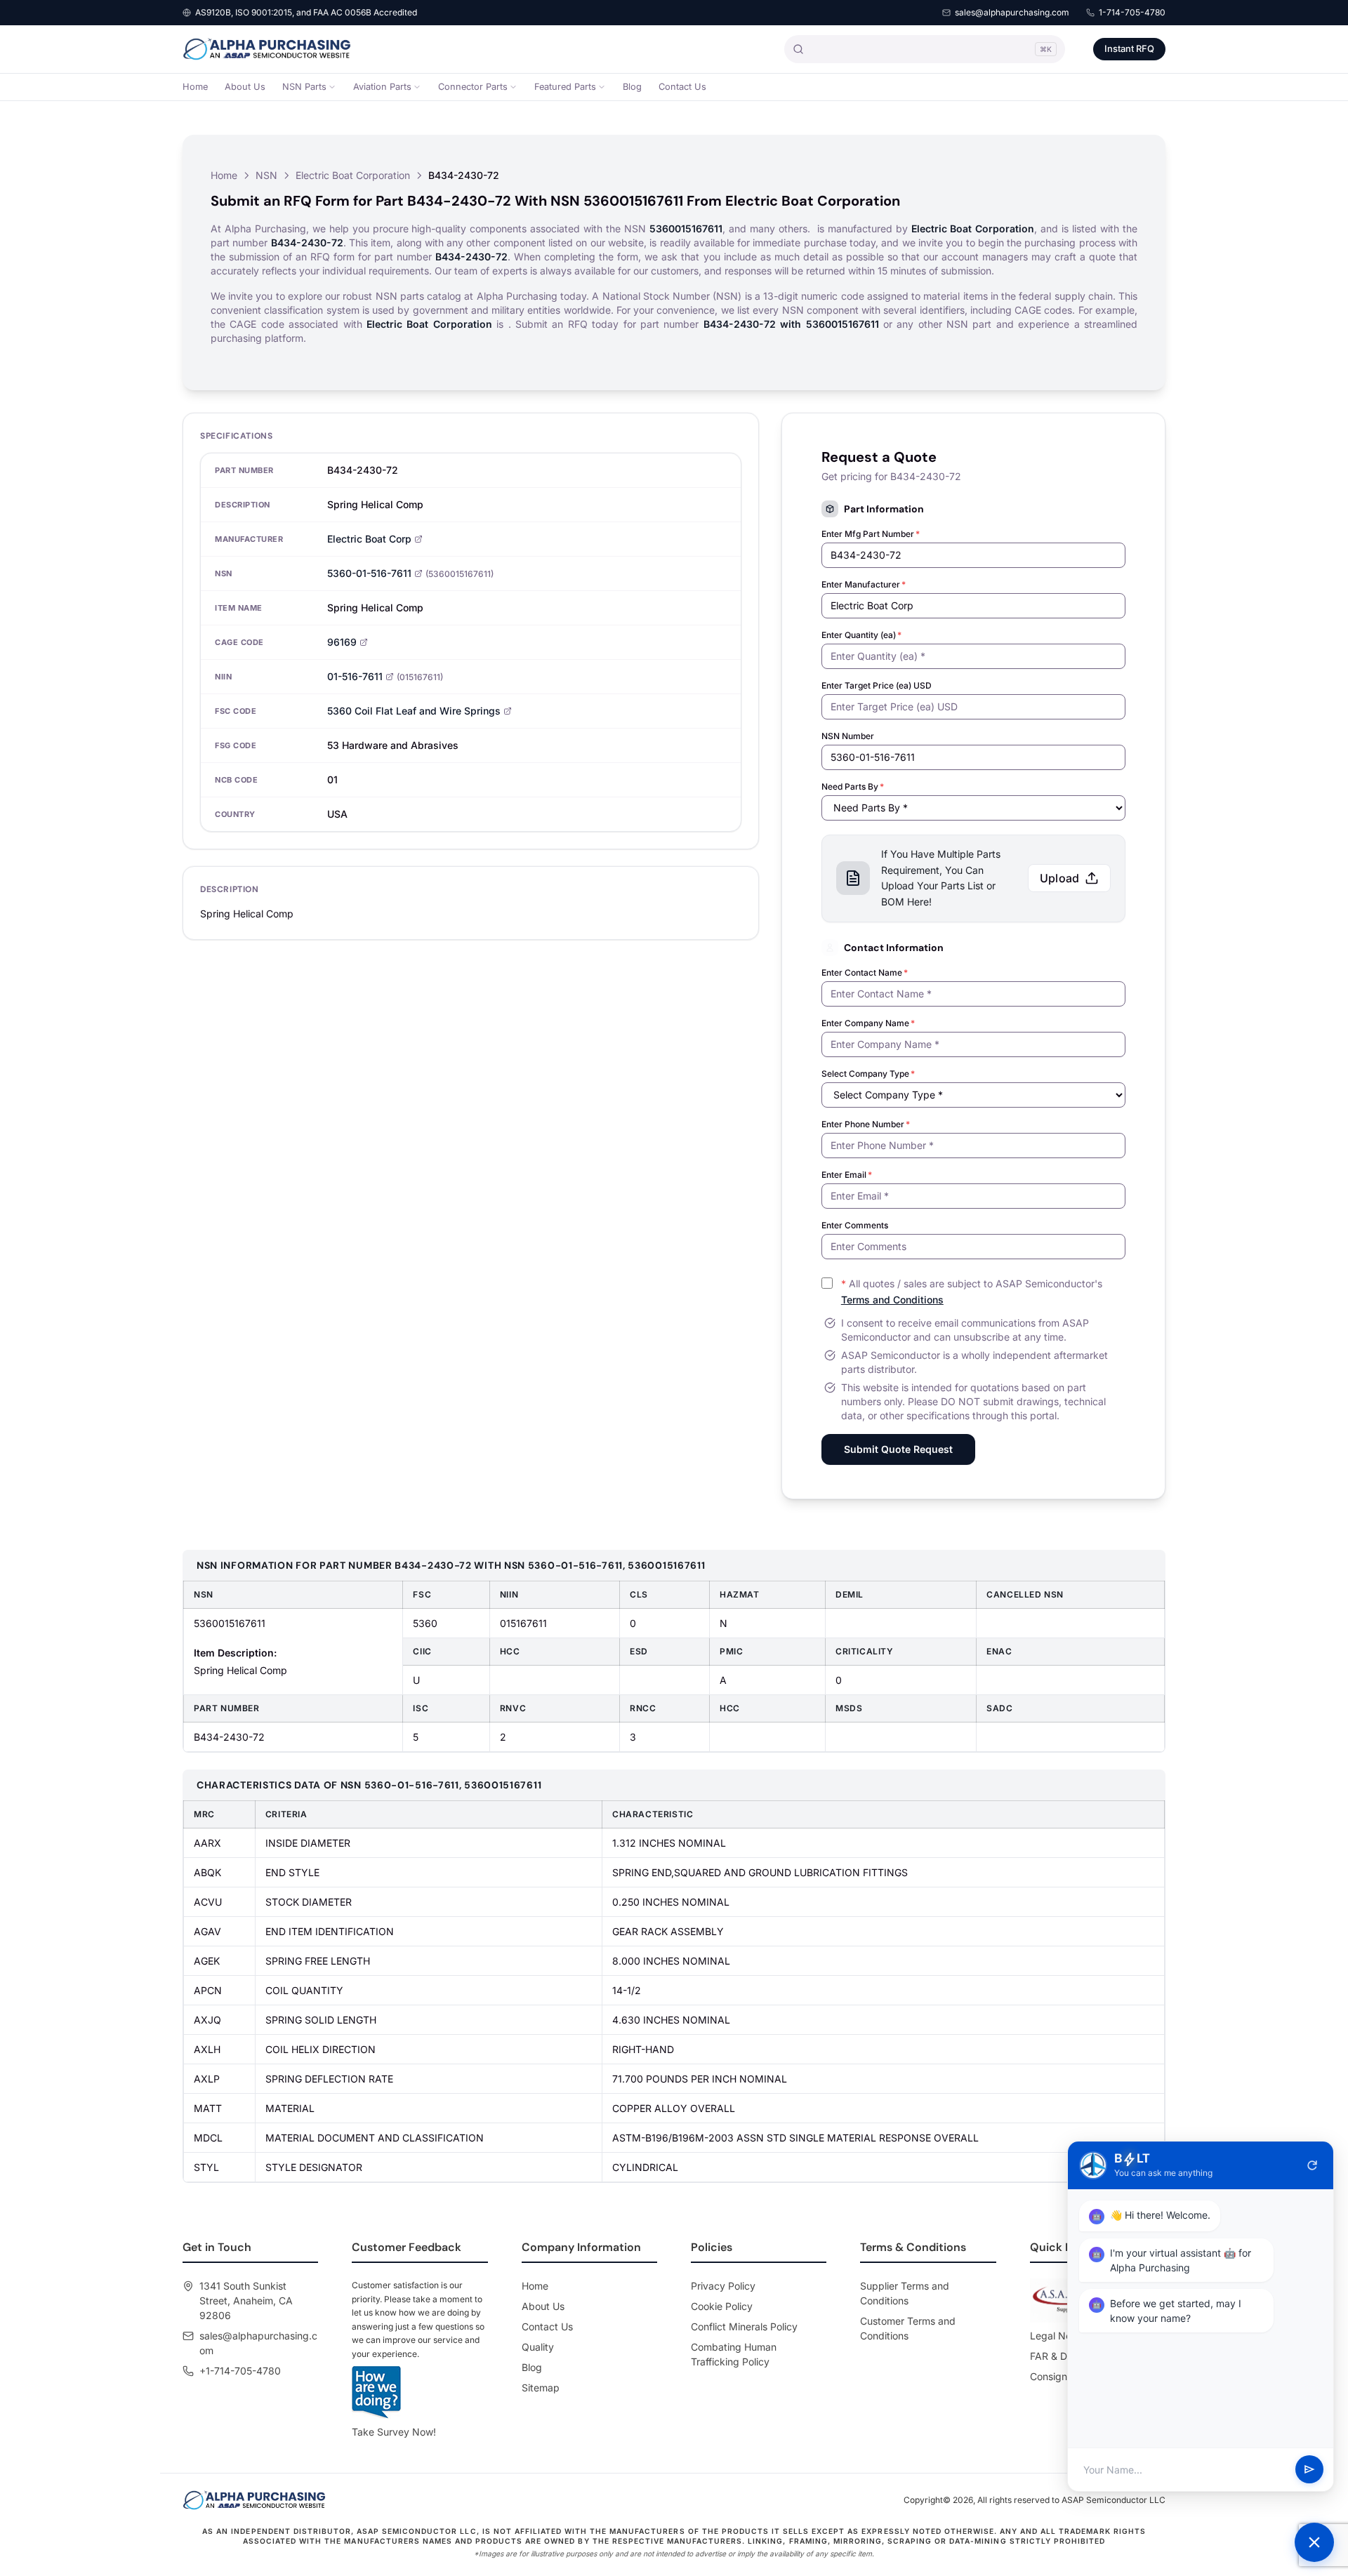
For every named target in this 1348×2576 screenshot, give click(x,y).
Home (195, 87)
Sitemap (541, 2388)
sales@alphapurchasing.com (1012, 12)
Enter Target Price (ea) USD (877, 685)
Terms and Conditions (892, 1300)
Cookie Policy (722, 2306)
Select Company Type (868, 1074)
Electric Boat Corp (369, 539)
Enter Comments (855, 1225)
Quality (538, 2347)
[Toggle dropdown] (332, 87)
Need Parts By (853, 786)
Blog (632, 87)
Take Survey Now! (394, 2432)
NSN (266, 175)
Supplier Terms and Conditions (905, 2293)
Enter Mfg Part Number (871, 534)
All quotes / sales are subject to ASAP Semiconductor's (972, 1292)
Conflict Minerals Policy (744, 2326)
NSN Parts (304, 87)
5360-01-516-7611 (369, 573)
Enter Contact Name (865, 972)
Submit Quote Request (898, 1449)
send (1309, 2470)
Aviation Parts (382, 87)
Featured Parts (565, 87)
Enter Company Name (868, 1023)
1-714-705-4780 (1132, 12)
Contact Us (682, 87)
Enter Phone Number (866, 1124)
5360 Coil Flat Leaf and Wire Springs (414, 711)
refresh (1312, 2165)
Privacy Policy (723, 2286)
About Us (245, 87)
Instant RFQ (1129, 48)
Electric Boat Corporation (353, 175)
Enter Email (847, 1175)
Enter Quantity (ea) (861, 635)
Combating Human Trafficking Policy (734, 2354)
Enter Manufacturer (864, 584)
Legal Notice (1059, 2336)
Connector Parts (473, 87)
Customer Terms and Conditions (908, 2328)
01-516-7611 (355, 676)
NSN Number (848, 736)
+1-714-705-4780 (240, 2371)
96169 (342, 642)
